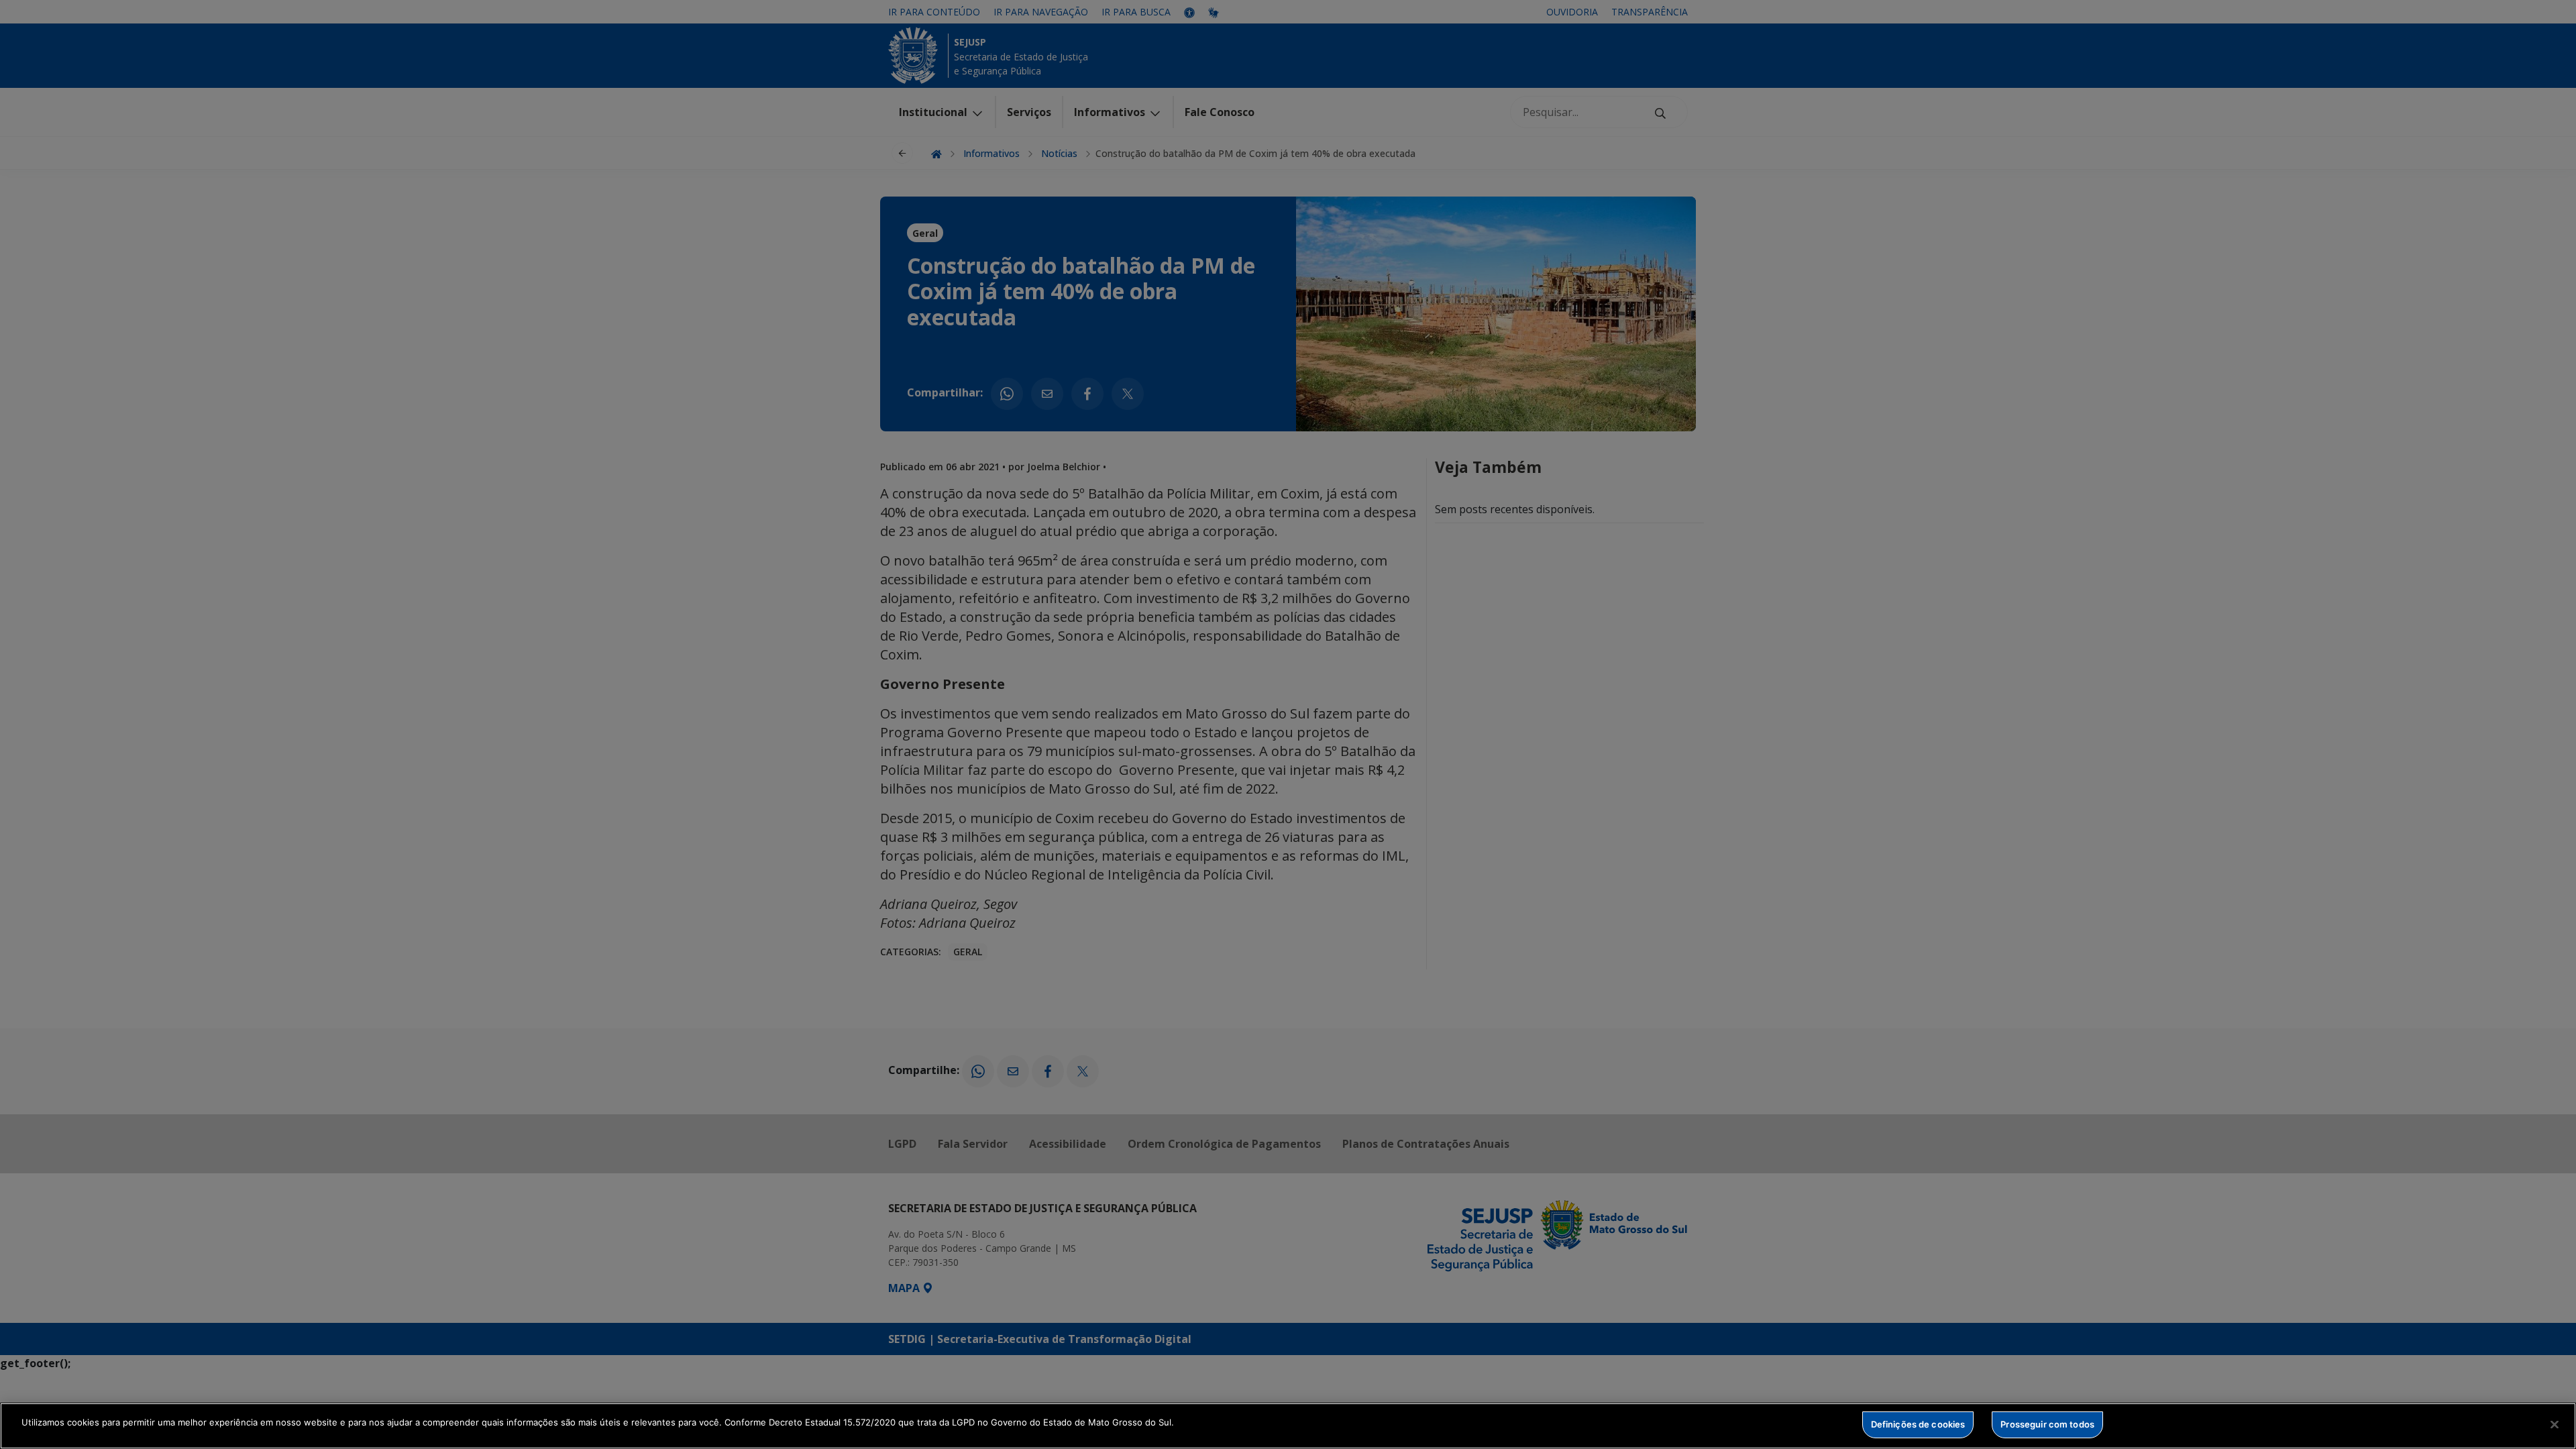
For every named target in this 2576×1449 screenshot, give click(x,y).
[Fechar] (2555, 1424)
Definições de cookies (1918, 1424)
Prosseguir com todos (2047, 1424)
